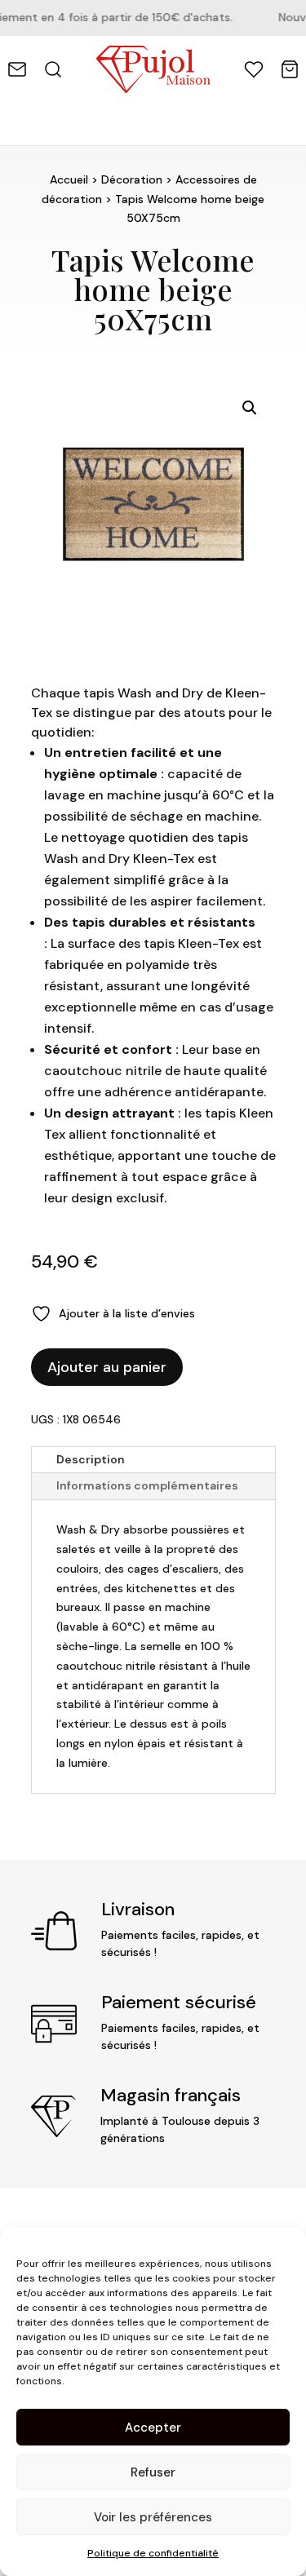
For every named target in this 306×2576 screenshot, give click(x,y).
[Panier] (290, 69)
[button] (250, 408)
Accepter (153, 2428)
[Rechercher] (53, 69)
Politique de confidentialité (153, 2553)
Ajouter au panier (107, 1367)
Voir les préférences (153, 2517)
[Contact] (17, 69)
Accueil (69, 179)
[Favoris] (254, 69)
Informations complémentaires (147, 1485)
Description (91, 1459)
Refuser (153, 2472)
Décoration (132, 179)
